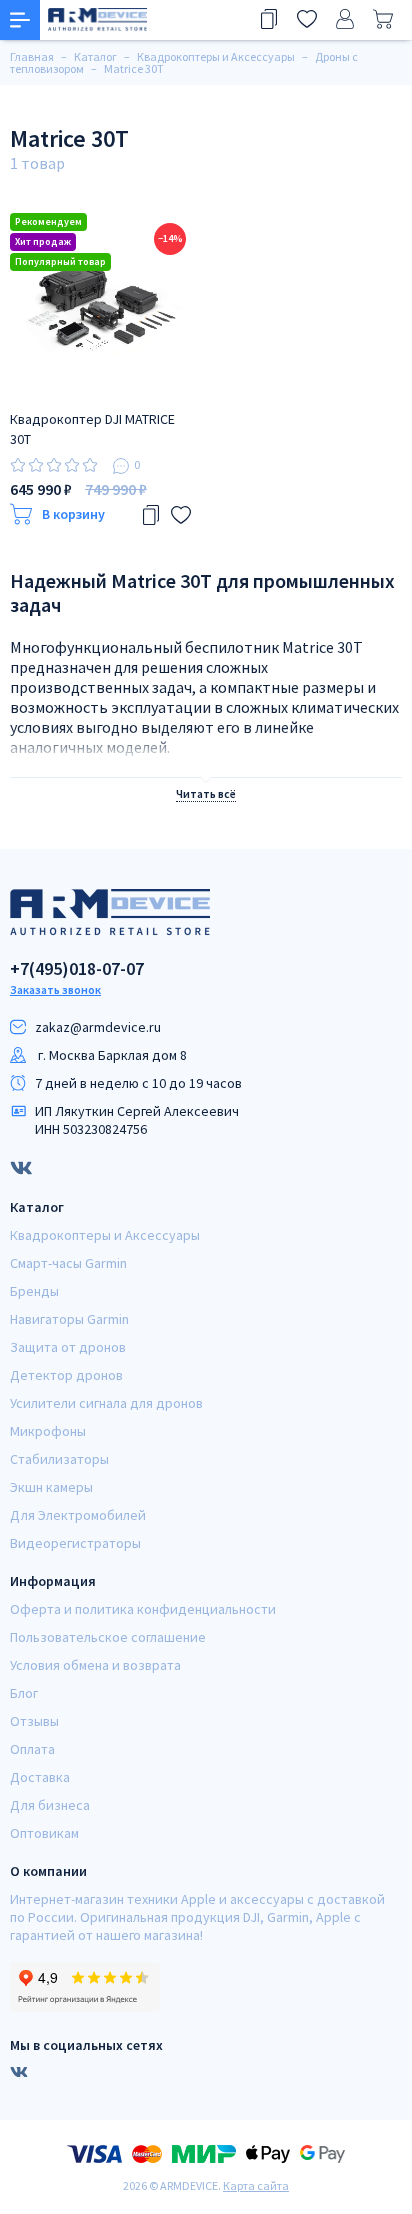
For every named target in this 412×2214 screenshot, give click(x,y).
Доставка (40, 1777)
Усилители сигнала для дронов (106, 1403)
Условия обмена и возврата (95, 1665)
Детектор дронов (66, 1375)
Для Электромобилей (78, 1515)
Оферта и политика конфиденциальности (143, 1609)
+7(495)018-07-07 (77, 969)
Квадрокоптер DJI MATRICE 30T (92, 429)
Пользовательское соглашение (108, 1637)
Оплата (32, 1749)
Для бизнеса (50, 1805)
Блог (24, 1693)
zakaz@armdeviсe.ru (98, 1027)
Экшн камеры (51, 1487)
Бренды (34, 1291)
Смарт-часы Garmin (68, 1263)
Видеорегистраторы (75, 1543)
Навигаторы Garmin (69, 1319)
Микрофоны (48, 1431)
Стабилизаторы (59, 1459)
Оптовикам (44, 1833)
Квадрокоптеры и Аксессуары (105, 1235)
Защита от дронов (68, 1347)
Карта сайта (256, 2185)
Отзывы (34, 1721)
